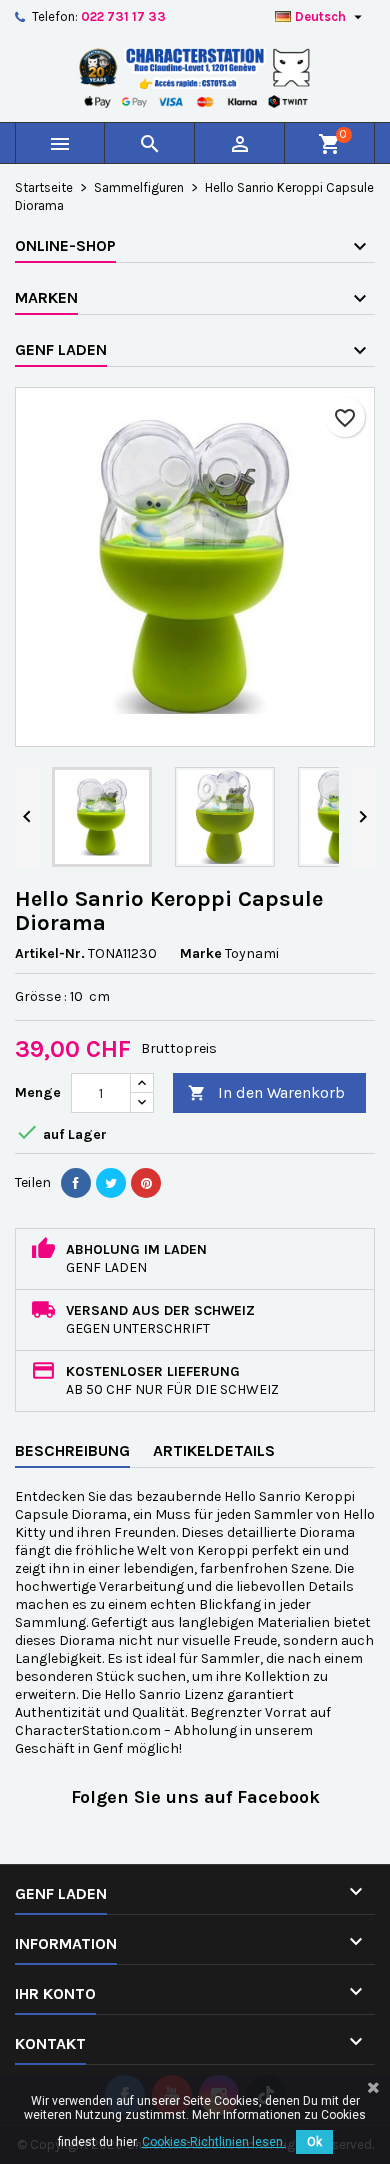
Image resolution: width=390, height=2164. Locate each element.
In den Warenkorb (266, 1092)
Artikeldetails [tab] (214, 1450)
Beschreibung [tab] (72, 1450)
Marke (201, 953)
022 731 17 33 (123, 16)
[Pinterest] (146, 1183)
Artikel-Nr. (50, 953)
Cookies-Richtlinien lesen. (214, 2142)
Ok (314, 2142)
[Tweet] (111, 1183)
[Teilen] (76, 1183)
